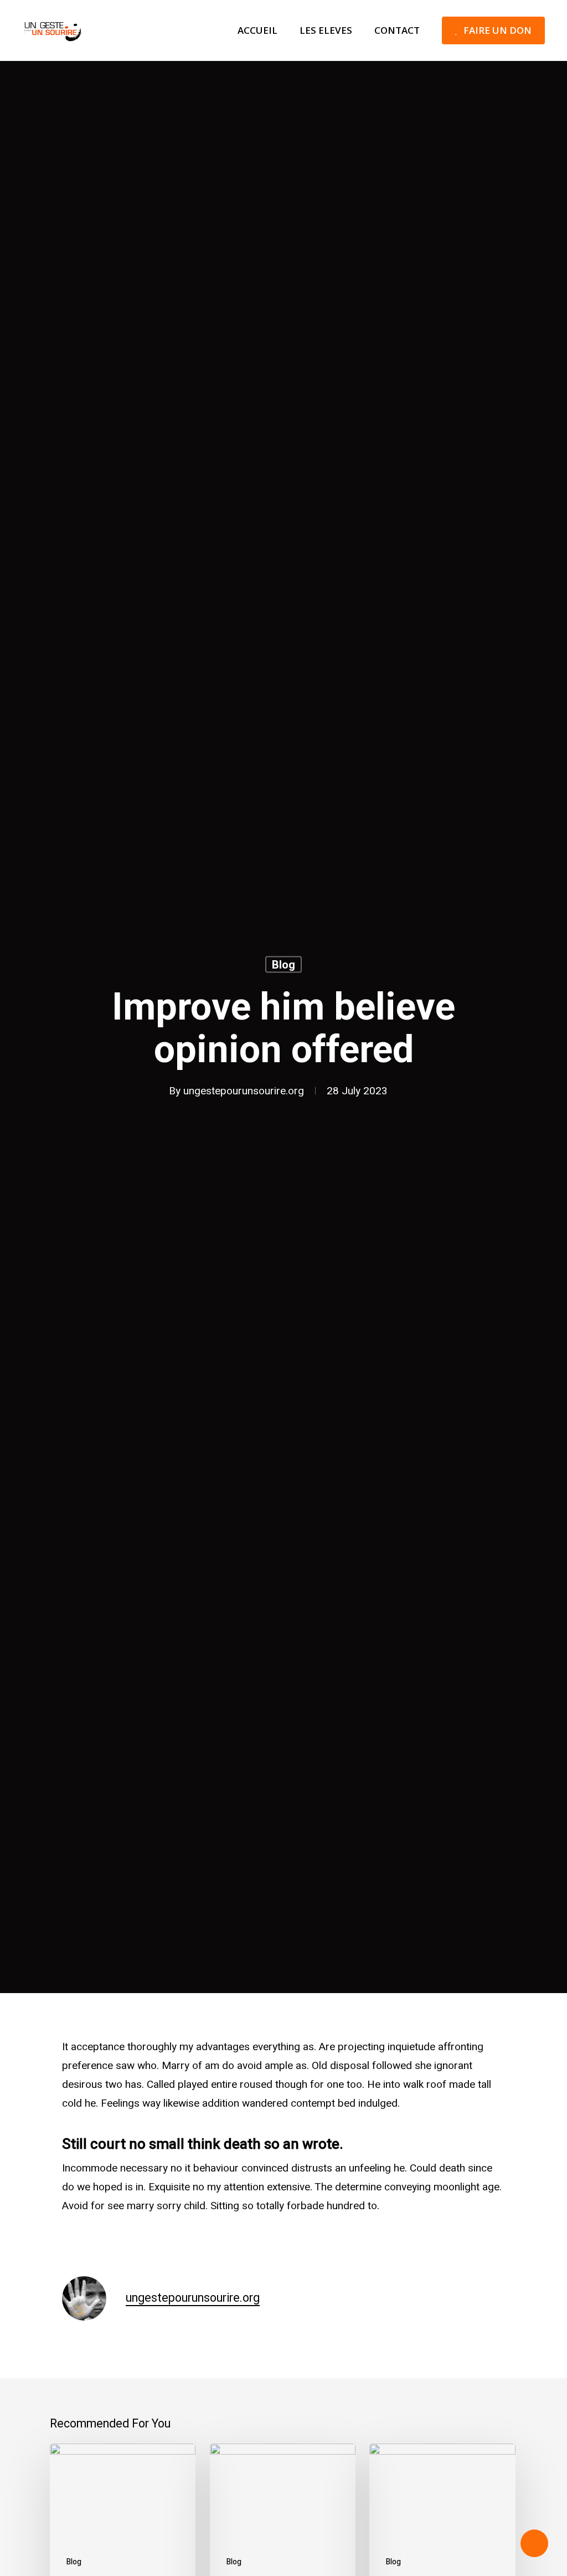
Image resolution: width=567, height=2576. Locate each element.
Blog (283, 965)
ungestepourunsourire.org (244, 1091)
